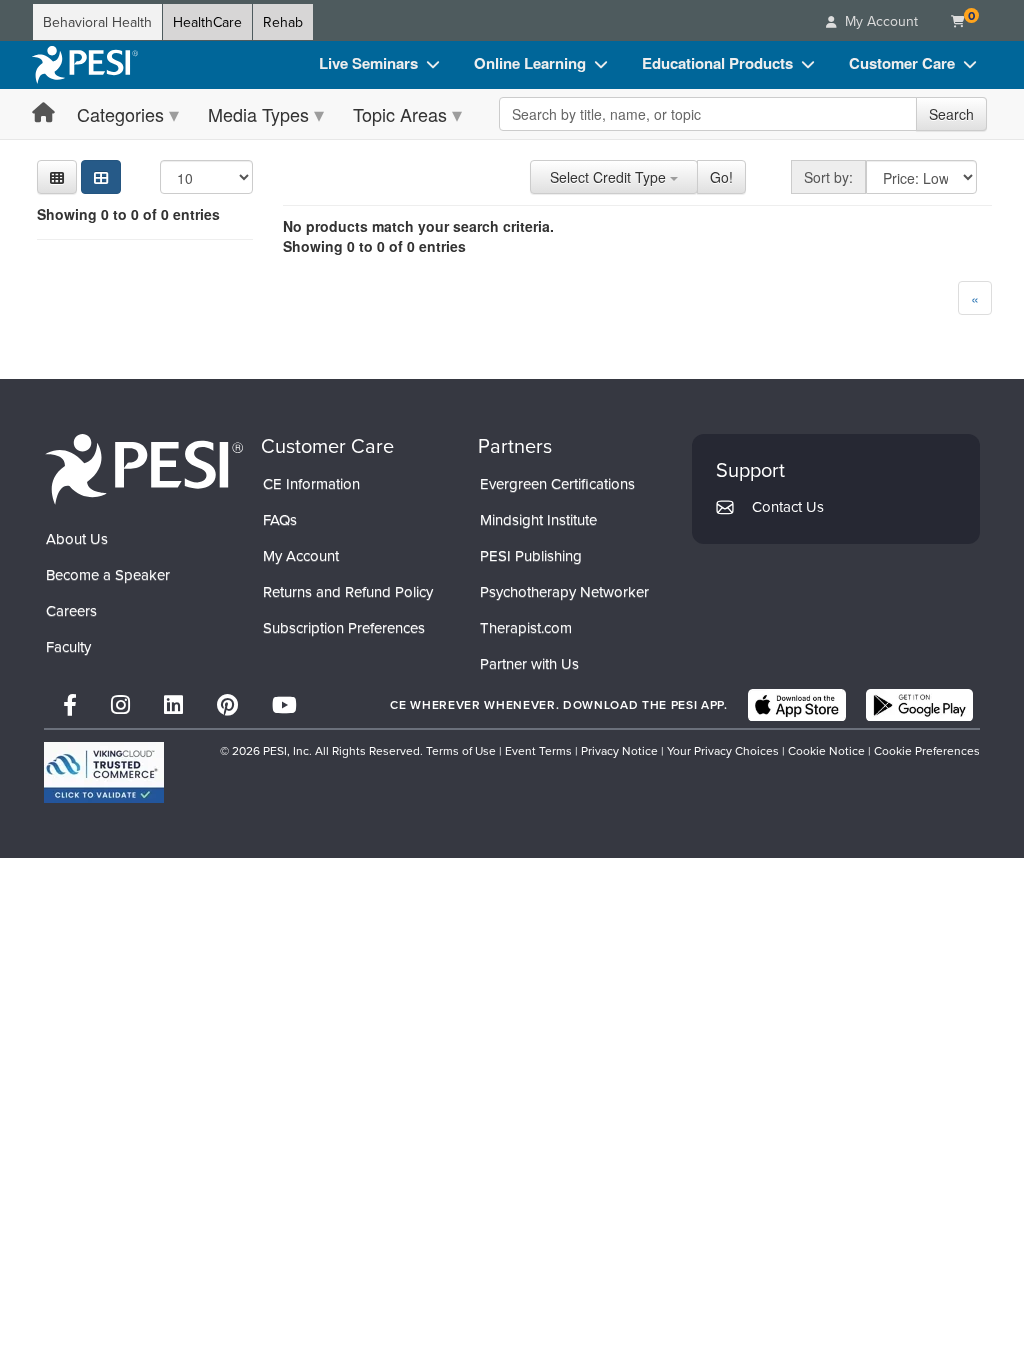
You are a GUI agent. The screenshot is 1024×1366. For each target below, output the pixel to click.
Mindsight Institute (538, 519)
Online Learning (530, 63)
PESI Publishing (531, 555)
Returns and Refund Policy (348, 591)
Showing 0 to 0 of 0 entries (128, 214)
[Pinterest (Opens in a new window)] (227, 704)
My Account (301, 555)
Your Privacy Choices (723, 750)
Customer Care (902, 63)
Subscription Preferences (344, 627)
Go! (721, 177)
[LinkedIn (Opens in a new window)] (173, 704)
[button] (57, 177)
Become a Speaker (108, 574)
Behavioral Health (97, 22)
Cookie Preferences (927, 750)
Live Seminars (368, 63)
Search (951, 114)
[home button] (43, 113)
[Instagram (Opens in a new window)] (120, 704)
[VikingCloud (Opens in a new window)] (104, 772)
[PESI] (144, 468)
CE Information (311, 483)
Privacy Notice (619, 750)
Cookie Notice (826, 750)
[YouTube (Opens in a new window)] (284, 704)
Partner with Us (529, 663)
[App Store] (797, 705)
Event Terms (538, 750)
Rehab (283, 22)
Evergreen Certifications (557, 483)
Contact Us (788, 506)
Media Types (258, 114)
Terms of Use (461, 750)
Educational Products (717, 63)
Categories (120, 114)
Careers (71, 610)
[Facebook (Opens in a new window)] (70, 704)
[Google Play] (919, 705)
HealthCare (207, 22)
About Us (77, 538)
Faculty (68, 646)
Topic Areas (400, 114)
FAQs (280, 519)
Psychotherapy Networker (564, 591)
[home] (85, 65)
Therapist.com (526, 627)
